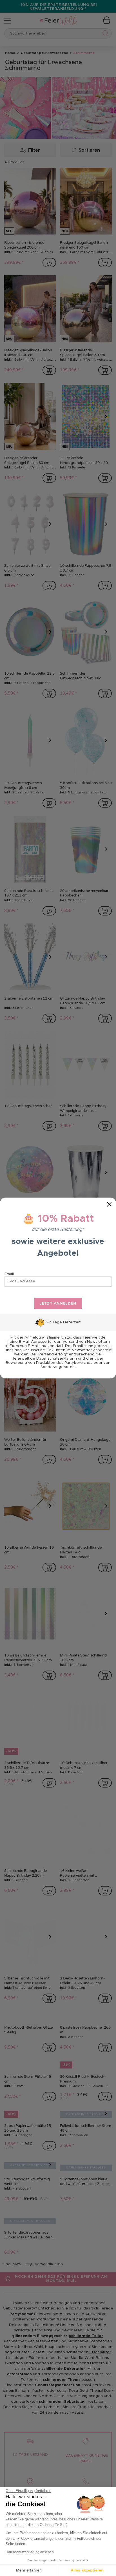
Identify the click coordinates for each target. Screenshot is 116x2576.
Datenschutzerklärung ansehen (30, 2552)
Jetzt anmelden (58, 1304)
